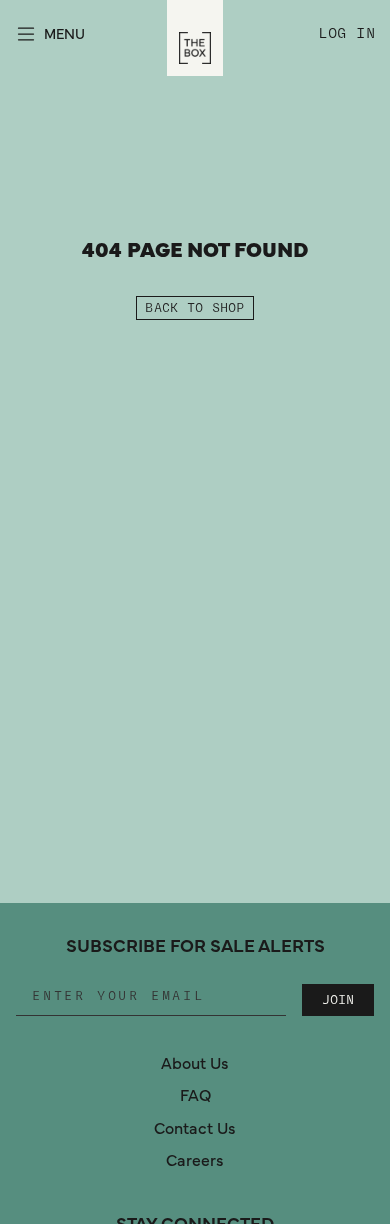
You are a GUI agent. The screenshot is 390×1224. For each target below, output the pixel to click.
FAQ (195, 1096)
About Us (195, 1064)
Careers (195, 1161)
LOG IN (350, 34)
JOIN (338, 1000)
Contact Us (195, 1129)
